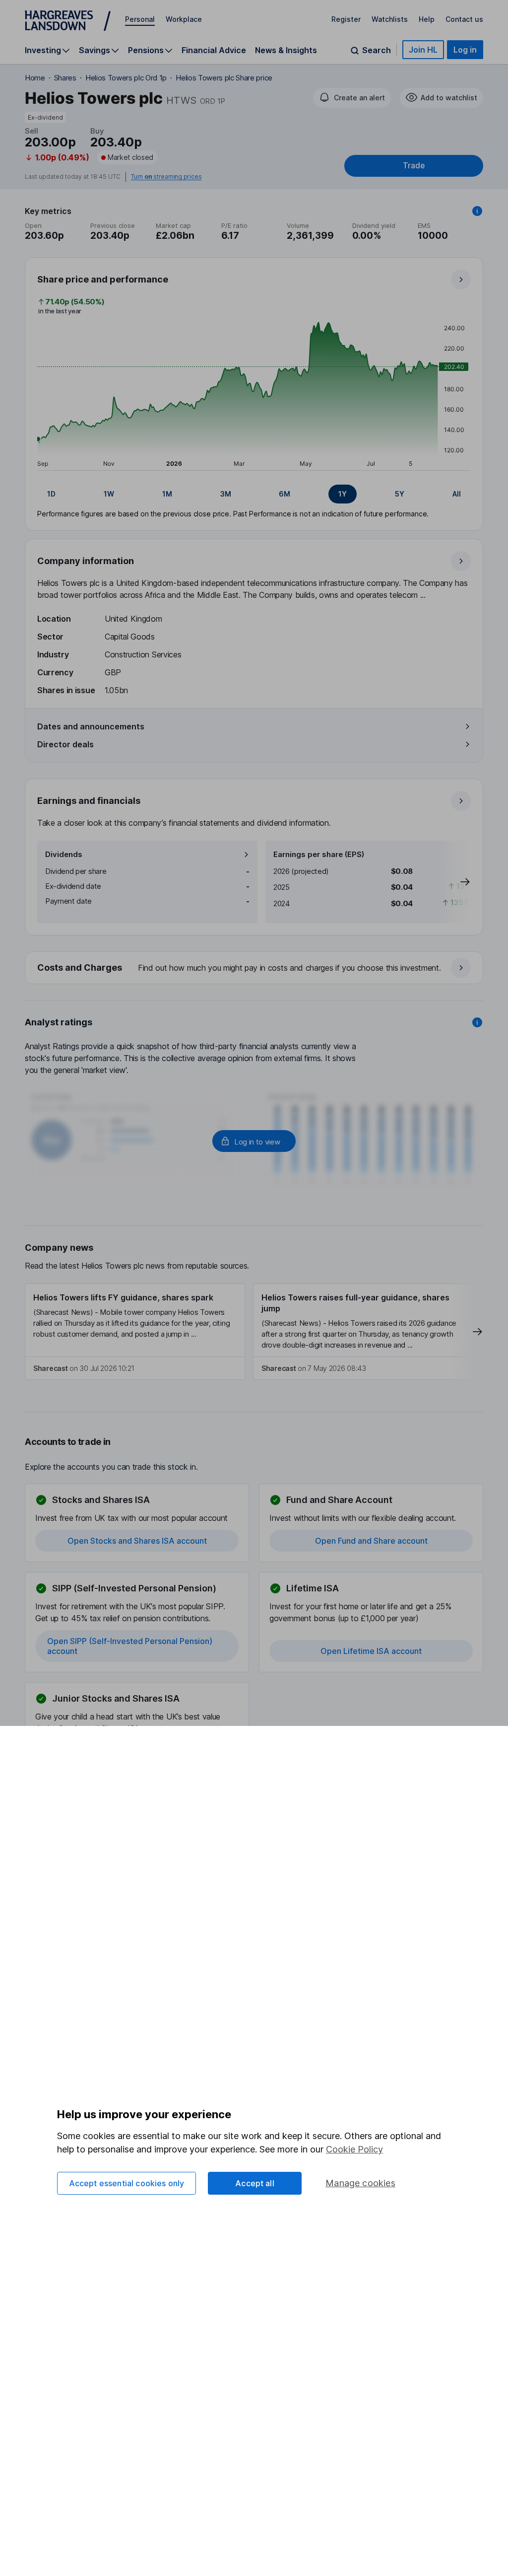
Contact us (464, 19)
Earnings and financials (89, 801)
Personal (140, 19)
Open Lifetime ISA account (371, 1651)
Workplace (184, 19)
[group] (254, 494)
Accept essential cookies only (127, 2183)
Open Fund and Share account (371, 1541)
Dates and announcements (91, 726)
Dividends (64, 854)
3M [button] (226, 494)
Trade (414, 166)
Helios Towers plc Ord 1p (126, 78)
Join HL (423, 50)
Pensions (146, 50)
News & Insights (286, 50)
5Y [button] (400, 494)
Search (377, 50)
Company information (86, 561)
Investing (43, 50)
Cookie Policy (354, 2149)
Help (427, 19)
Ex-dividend (45, 117)
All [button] (457, 494)
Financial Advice (214, 50)
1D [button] (51, 494)
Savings (95, 50)
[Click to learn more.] (477, 211)
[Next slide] (455, 882)
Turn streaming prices (166, 177)
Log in (465, 50)
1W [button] (109, 494)
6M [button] (285, 494)
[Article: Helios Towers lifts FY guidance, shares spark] (135, 1332)
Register (346, 19)
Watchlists (390, 19)
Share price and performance (103, 279)
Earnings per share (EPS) (319, 854)
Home (35, 78)
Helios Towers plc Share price (224, 78)
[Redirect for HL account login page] (254, 1141)
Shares (65, 78)
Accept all (255, 2183)
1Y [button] (343, 494)
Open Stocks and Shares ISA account (137, 1541)
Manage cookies (360, 2183)
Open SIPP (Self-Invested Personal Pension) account (130, 1646)
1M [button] (167, 494)
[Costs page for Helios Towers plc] (254, 968)
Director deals (65, 744)
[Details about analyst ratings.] (477, 1022)
